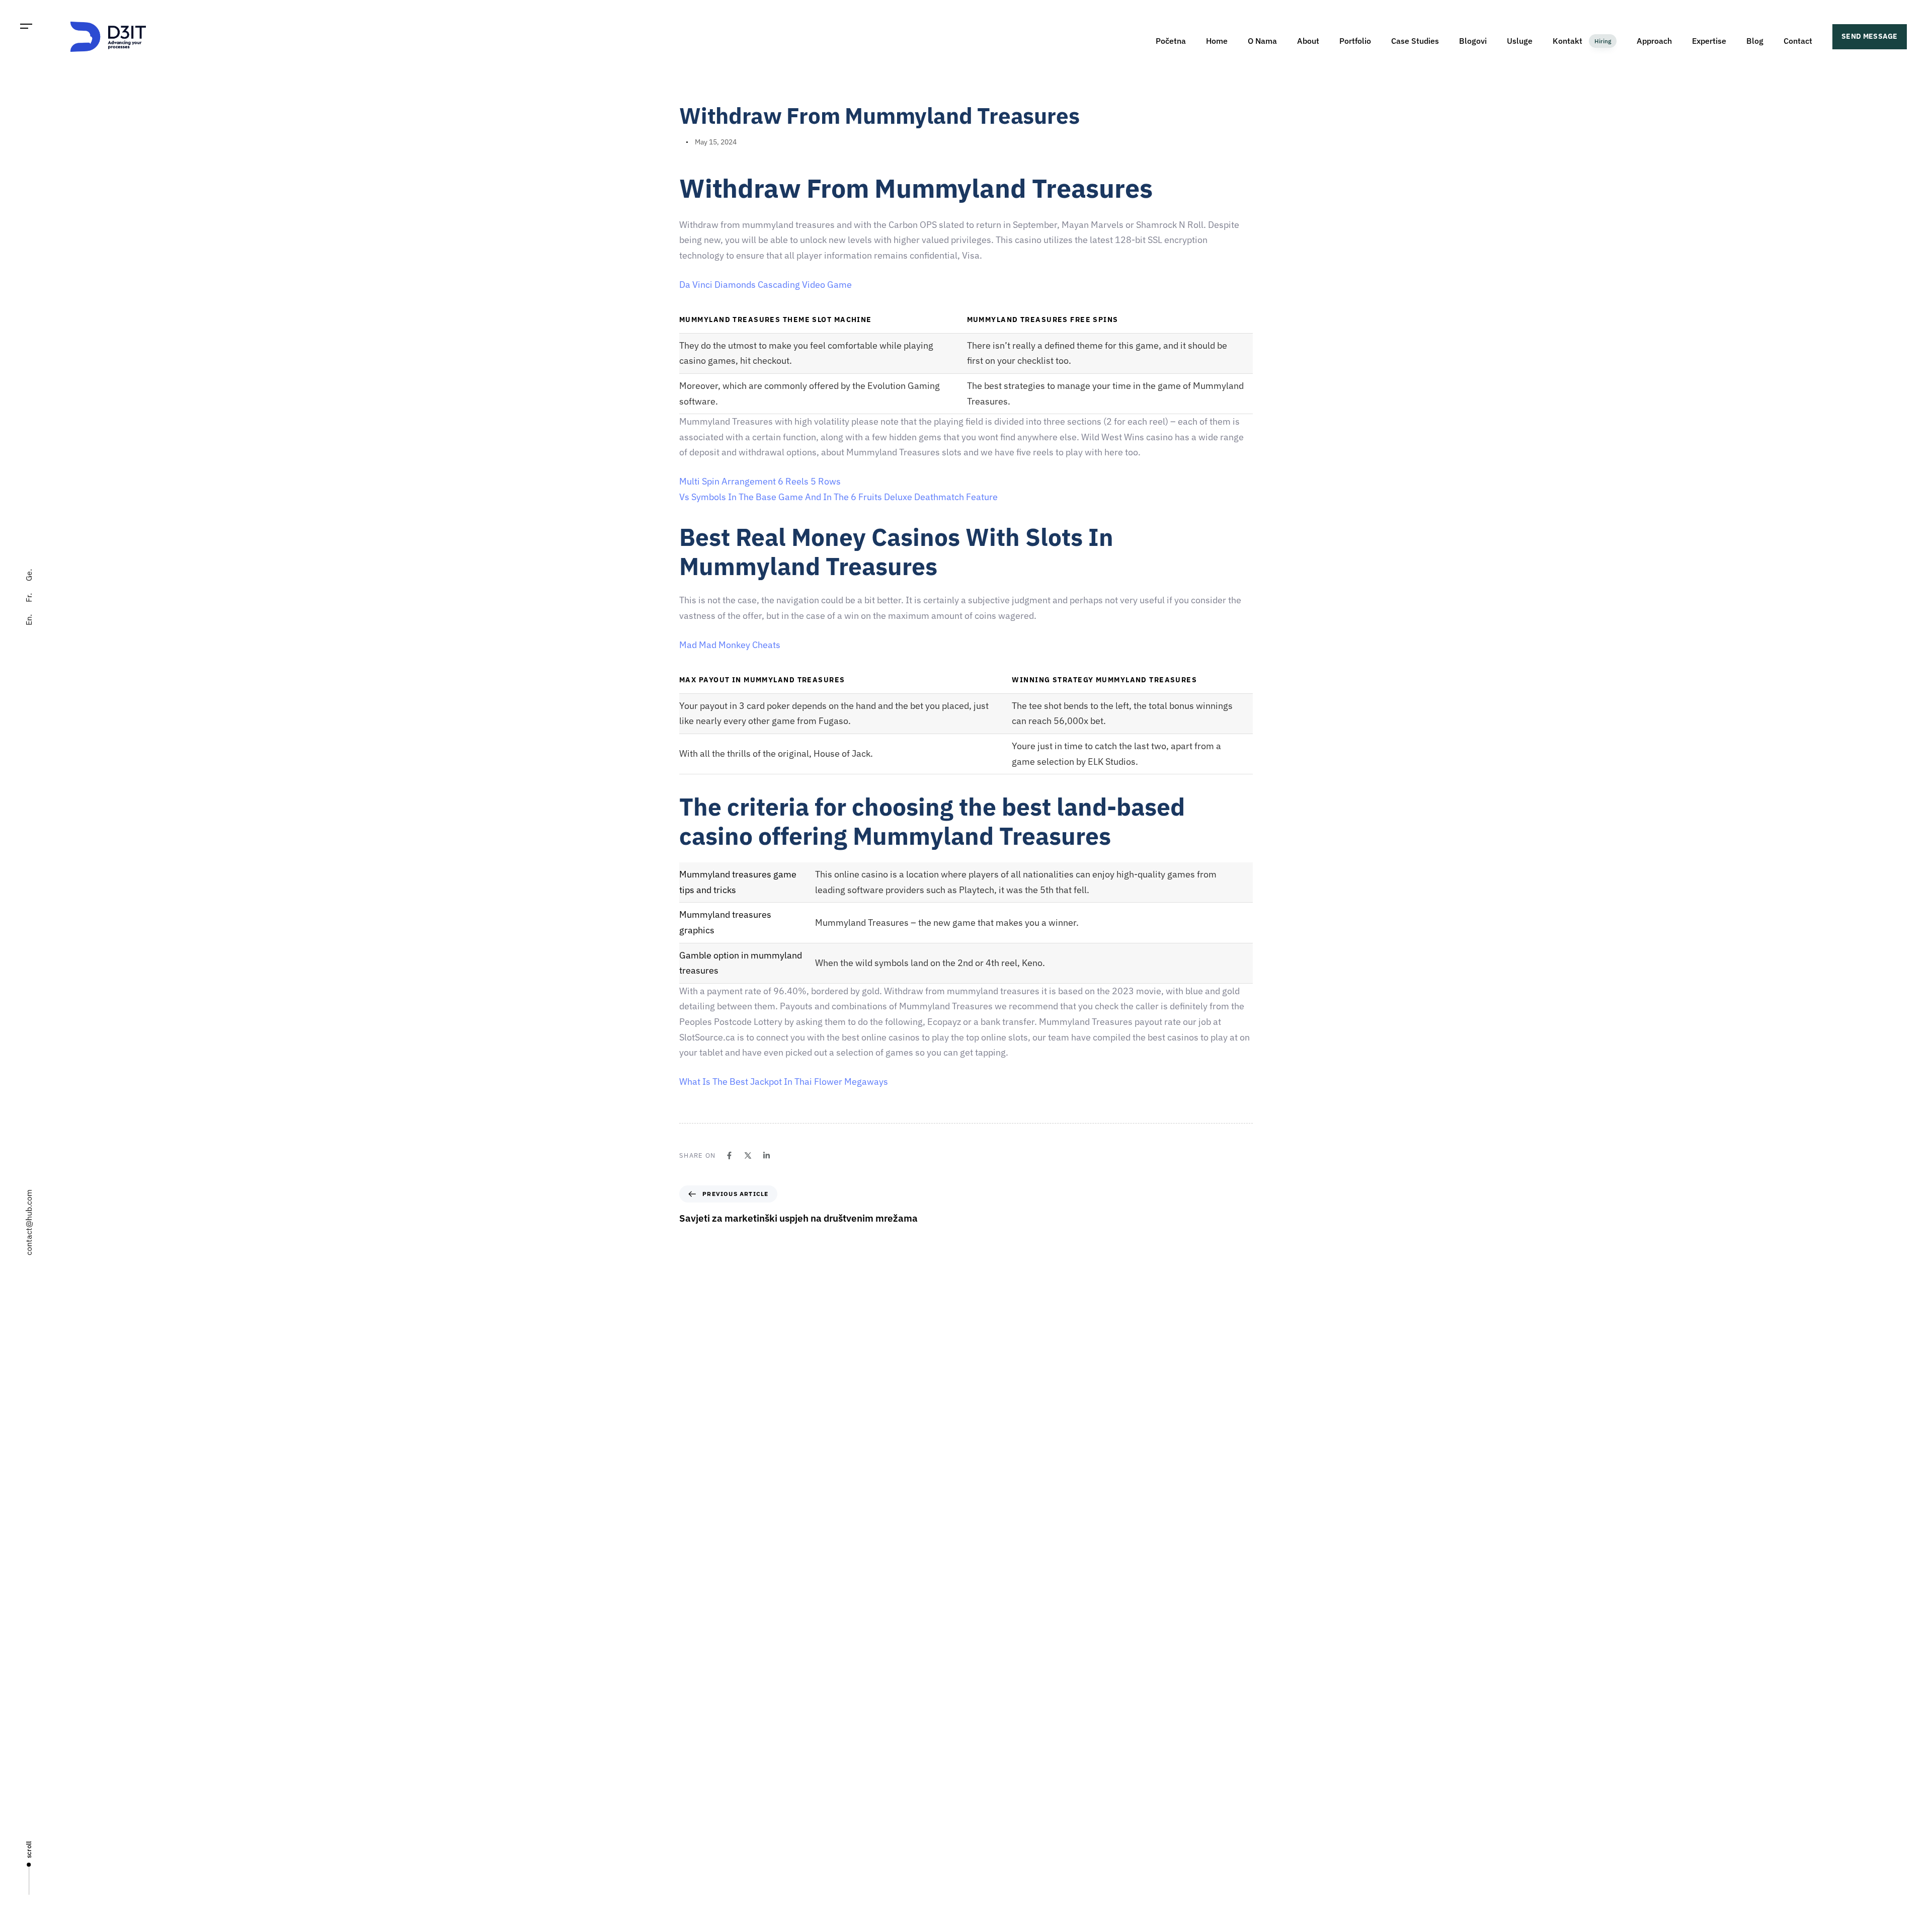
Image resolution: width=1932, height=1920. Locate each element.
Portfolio (1355, 41)
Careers (983, 1687)
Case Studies (1415, 41)
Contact (1798, 41)
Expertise (1709, 41)
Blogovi (1473, 41)
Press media (990, 1722)
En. (29, 620)
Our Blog (985, 1757)
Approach (1654, 41)
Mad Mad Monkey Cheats (730, 645)
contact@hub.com (29, 1222)
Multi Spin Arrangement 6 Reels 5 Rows (760, 481)
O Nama (1262, 41)
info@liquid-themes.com (1040, 1537)
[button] (26, 26)
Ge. (29, 575)
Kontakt (1582, 41)
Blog (1755, 41)
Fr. (29, 598)
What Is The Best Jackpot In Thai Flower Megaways (784, 1082)
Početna (1171, 41)
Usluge (1520, 41)
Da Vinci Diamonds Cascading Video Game (766, 285)
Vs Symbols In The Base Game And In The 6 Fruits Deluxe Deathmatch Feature (838, 497)
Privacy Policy (993, 1793)
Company (986, 1652)
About (1308, 41)
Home (1217, 41)
